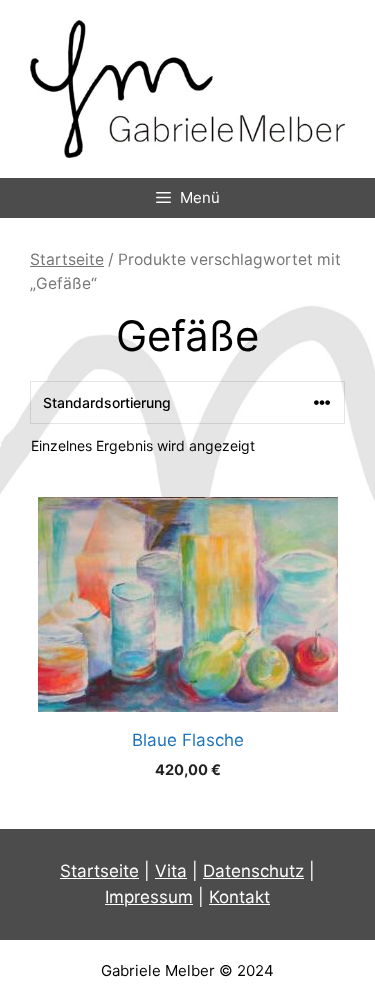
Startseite (67, 259)
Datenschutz (253, 871)
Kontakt (239, 897)
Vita (171, 871)
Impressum (149, 897)
